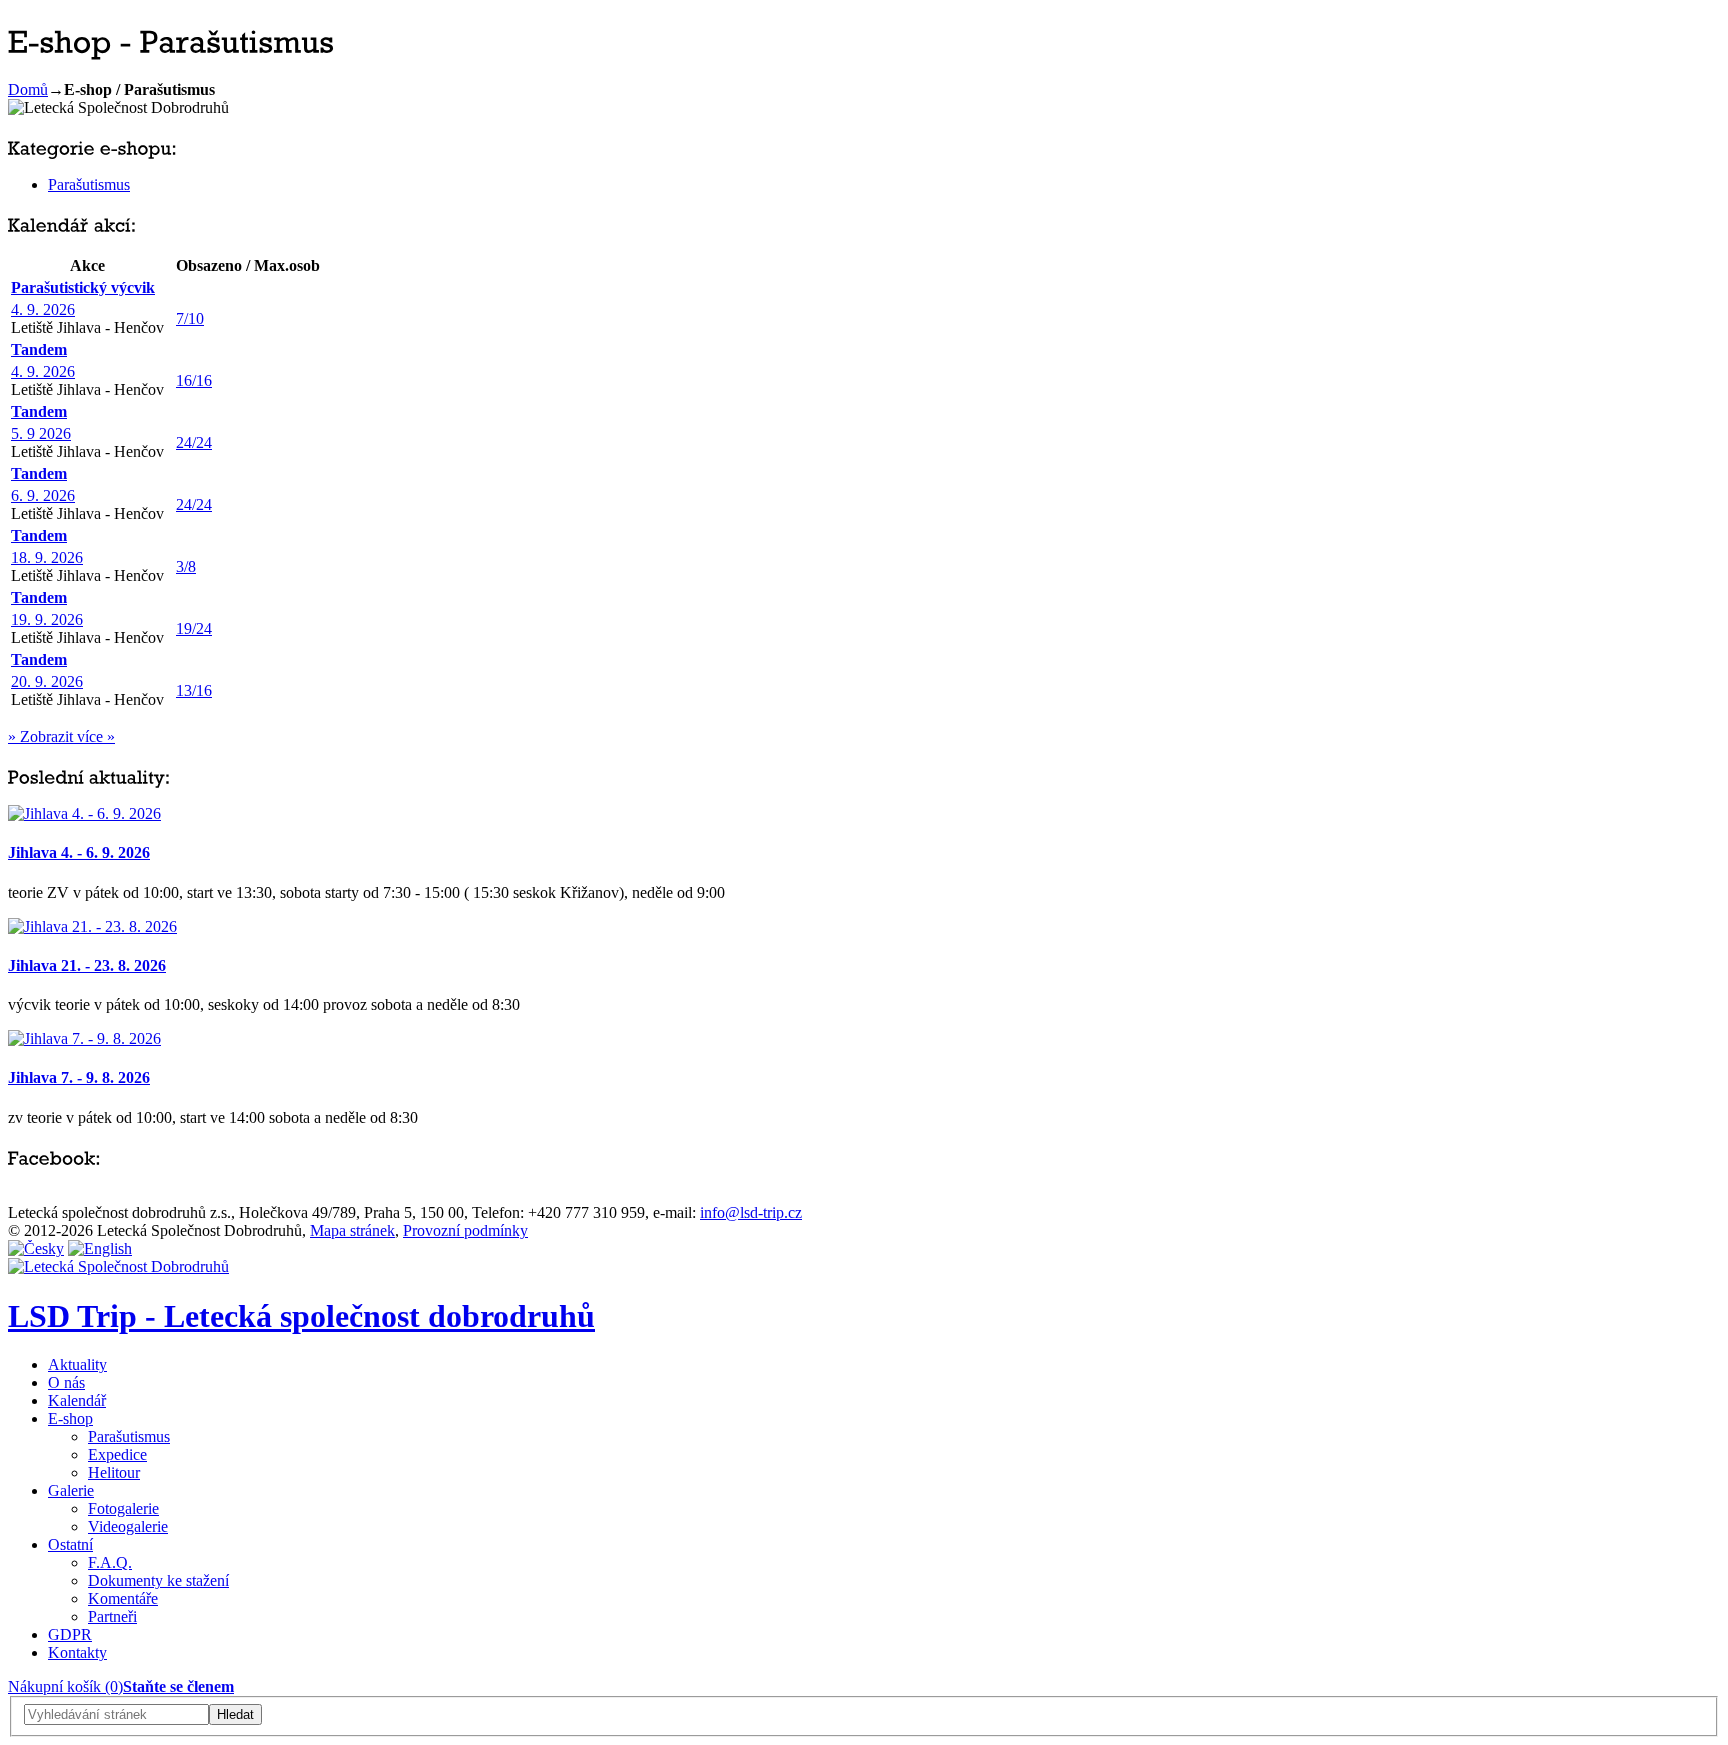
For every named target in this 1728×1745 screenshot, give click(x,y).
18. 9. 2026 (47, 557)
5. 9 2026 (41, 433)
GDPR (70, 1634)
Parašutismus (89, 184)
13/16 (194, 690)
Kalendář (77, 1400)
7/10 (190, 318)
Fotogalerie (123, 1508)
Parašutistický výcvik (83, 287)
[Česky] (36, 1248)
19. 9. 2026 (47, 619)
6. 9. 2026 (43, 495)
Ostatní (70, 1544)
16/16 (194, 380)
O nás (66, 1382)
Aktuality (77, 1364)
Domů (28, 89)
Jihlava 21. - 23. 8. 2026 (87, 965)
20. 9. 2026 (47, 681)
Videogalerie (128, 1526)
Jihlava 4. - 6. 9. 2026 (79, 852)
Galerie (71, 1490)
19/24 (194, 628)
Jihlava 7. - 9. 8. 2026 (79, 1077)
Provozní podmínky (465, 1230)
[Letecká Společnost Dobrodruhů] (118, 1266)
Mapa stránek (352, 1230)
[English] (100, 1248)
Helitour (114, 1472)
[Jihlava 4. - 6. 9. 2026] (84, 813)
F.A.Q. (110, 1562)
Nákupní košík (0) (65, 1686)
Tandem (39, 349)
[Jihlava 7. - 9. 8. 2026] (84, 1038)
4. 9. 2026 (43, 309)
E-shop (70, 1418)
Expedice (117, 1454)
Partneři (112, 1616)
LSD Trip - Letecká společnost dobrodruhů (301, 1316)
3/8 (186, 566)
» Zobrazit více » (61, 736)
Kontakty (77, 1652)
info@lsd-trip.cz (751, 1212)
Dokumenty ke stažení (158, 1580)
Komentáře (123, 1598)
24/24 (194, 442)
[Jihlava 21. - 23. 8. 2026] (92, 926)
